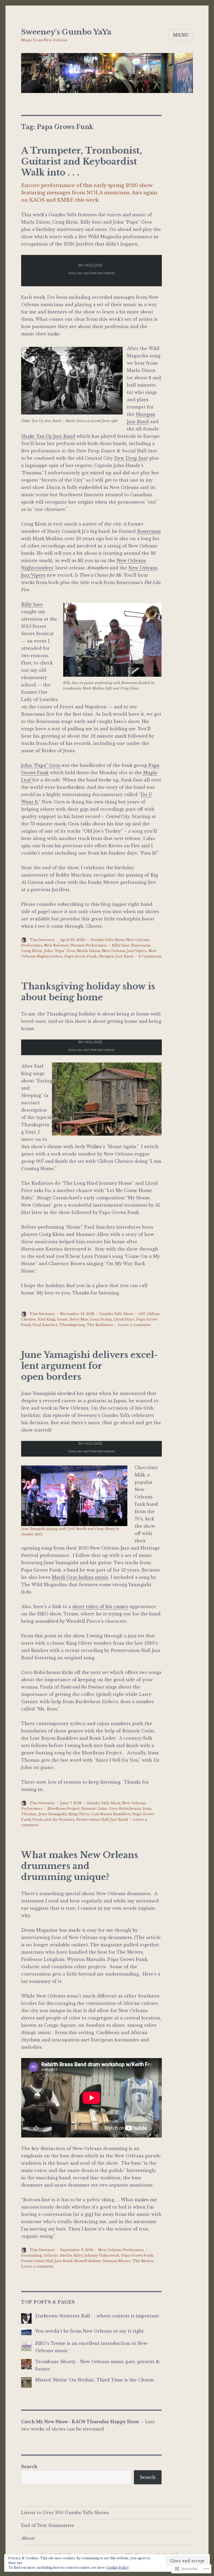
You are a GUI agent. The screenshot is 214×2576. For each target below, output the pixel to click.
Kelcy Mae (79, 1319)
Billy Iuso (32, 604)
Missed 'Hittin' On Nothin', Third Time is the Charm (94, 2380)
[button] (107, 1099)
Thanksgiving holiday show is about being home (88, 992)
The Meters (143, 2261)
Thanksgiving (72, 1325)
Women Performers (88, 945)
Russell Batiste (88, 2261)
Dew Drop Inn (130, 458)
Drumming (31, 2255)
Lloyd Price (124, 1319)
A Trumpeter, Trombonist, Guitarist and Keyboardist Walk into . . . (82, 162)
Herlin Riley (71, 2255)
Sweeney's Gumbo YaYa (66, 32)
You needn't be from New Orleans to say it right (90, 2331)
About (28, 2538)
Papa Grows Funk (81, 956)
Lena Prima (101, 1319)
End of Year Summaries (48, 2525)
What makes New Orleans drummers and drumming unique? (80, 1866)
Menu (181, 35)
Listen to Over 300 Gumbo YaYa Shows (65, 2513)
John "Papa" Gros (60, 951)
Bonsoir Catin (94, 1809)
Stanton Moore (117, 2261)
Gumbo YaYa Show (107, 940)
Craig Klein (32, 951)
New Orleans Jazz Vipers (124, 951)
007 (142, 1314)
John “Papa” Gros (41, 765)
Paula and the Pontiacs (54, 1819)
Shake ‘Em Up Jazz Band (48, 436)
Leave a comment (134, 1325)
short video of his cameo (100, 1607)
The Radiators (100, 1325)
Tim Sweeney (42, 940)
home (63, 1319)
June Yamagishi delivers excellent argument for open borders (90, 1366)
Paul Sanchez (45, 1325)
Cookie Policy (118, 2568)
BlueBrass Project (64, 1809)
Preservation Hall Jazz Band (102, 1819)
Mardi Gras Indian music (80, 1577)
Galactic (51, 2255)
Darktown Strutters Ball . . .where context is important (97, 2316)
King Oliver (79, 1814)
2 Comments (150, 956)
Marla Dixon (89, 951)
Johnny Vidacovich (102, 2255)
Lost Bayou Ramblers (111, 1814)
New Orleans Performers (121, 2250)
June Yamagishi (53, 1814)
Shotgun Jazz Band (116, 956)
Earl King (47, 1319)
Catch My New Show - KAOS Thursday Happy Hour (80, 2422)
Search (29, 2467)
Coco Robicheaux (125, 1809)
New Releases (56, 945)
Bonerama (149, 531)
